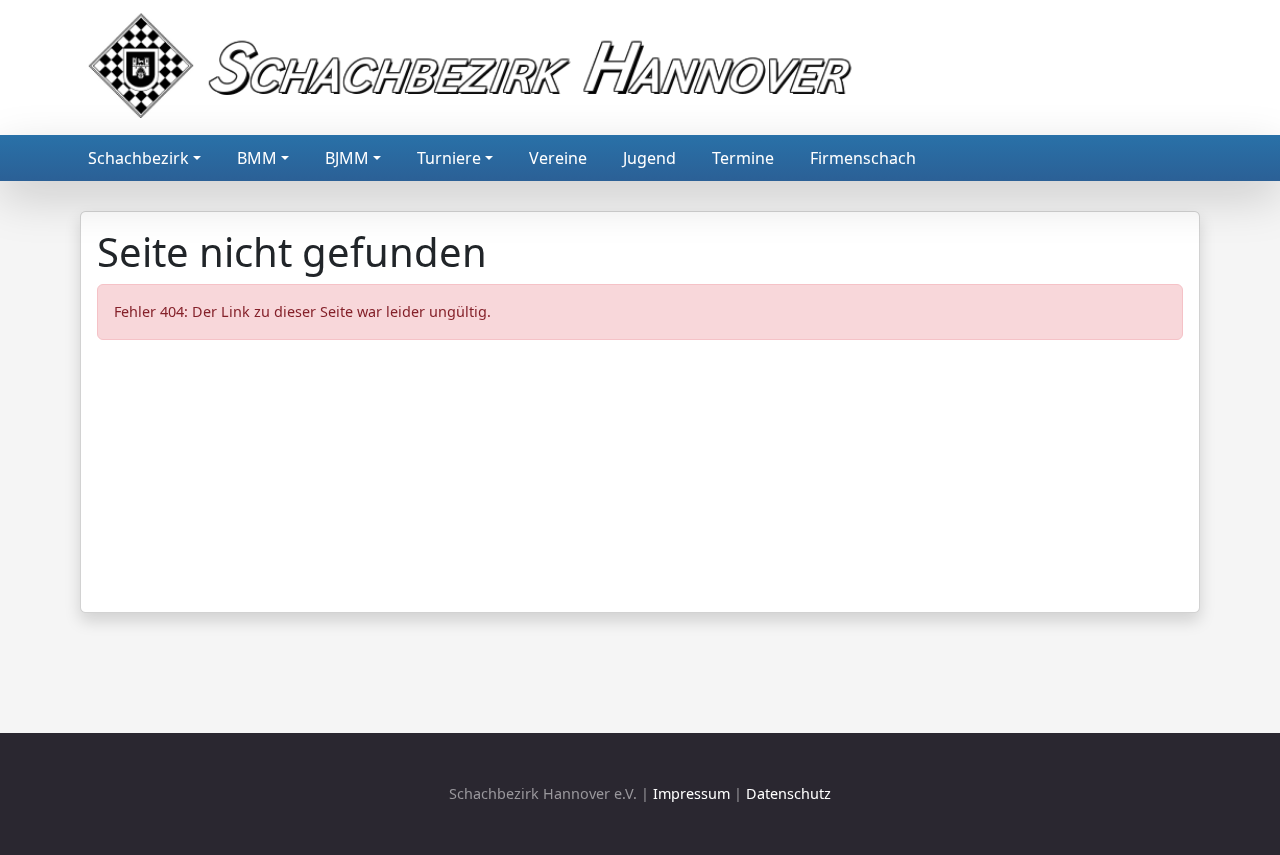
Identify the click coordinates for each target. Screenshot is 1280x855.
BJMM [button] (347, 158)
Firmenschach (863, 158)
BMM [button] (257, 158)
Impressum (691, 793)
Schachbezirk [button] (138, 158)
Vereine (558, 158)
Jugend (649, 158)
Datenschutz (788, 793)
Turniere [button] (449, 158)
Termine (743, 158)
